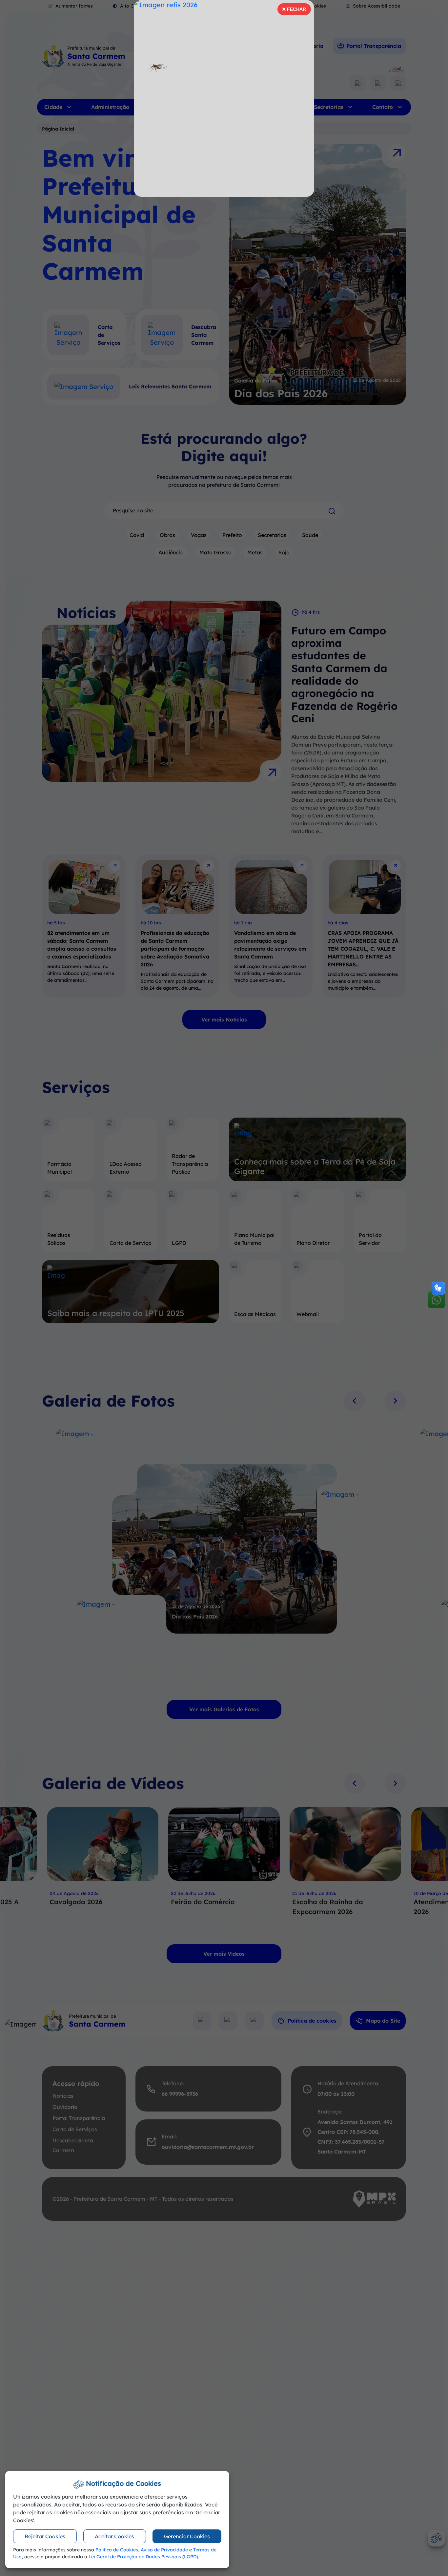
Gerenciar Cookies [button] (187, 2536)
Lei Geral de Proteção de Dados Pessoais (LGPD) (143, 2557)
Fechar (294, 11)
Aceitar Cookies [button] (114, 2536)
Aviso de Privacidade (164, 2550)
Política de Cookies (117, 2550)
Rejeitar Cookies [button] (45, 2536)
